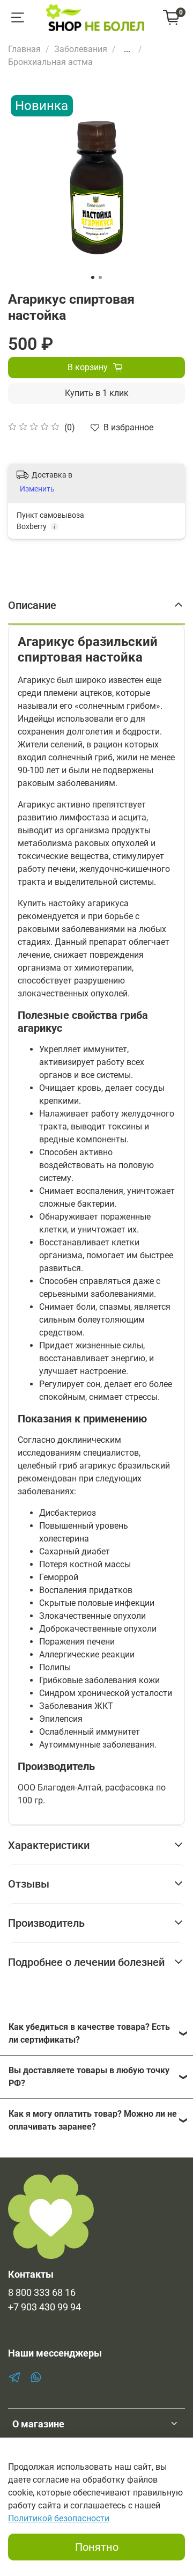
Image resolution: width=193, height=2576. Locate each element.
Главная (24, 49)
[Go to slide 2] (100, 277)
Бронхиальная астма (50, 62)
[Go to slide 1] (93, 277)
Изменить (37, 489)
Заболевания (81, 49)
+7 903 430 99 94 (44, 2307)
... (127, 49)
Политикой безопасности (59, 2518)
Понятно (97, 2547)
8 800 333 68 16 (42, 2293)
